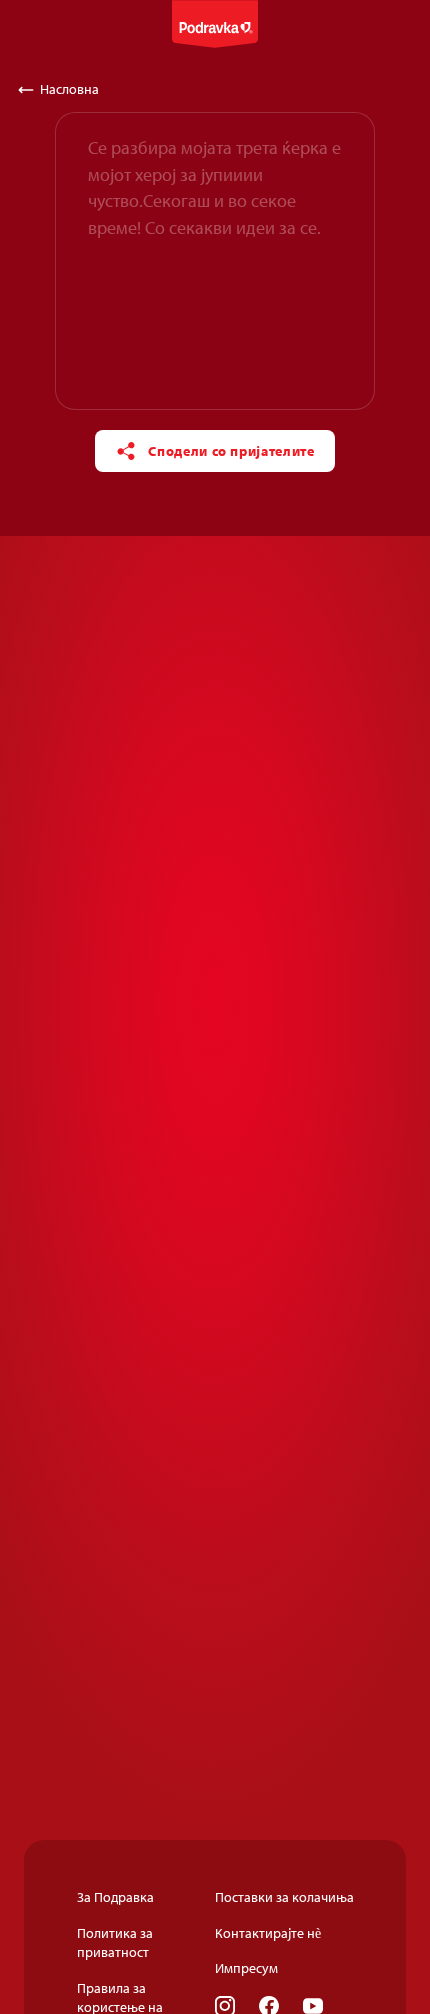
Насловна (69, 89)
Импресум (246, 1968)
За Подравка (115, 1897)
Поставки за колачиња (284, 1897)
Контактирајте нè (268, 1933)
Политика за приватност (115, 1943)
